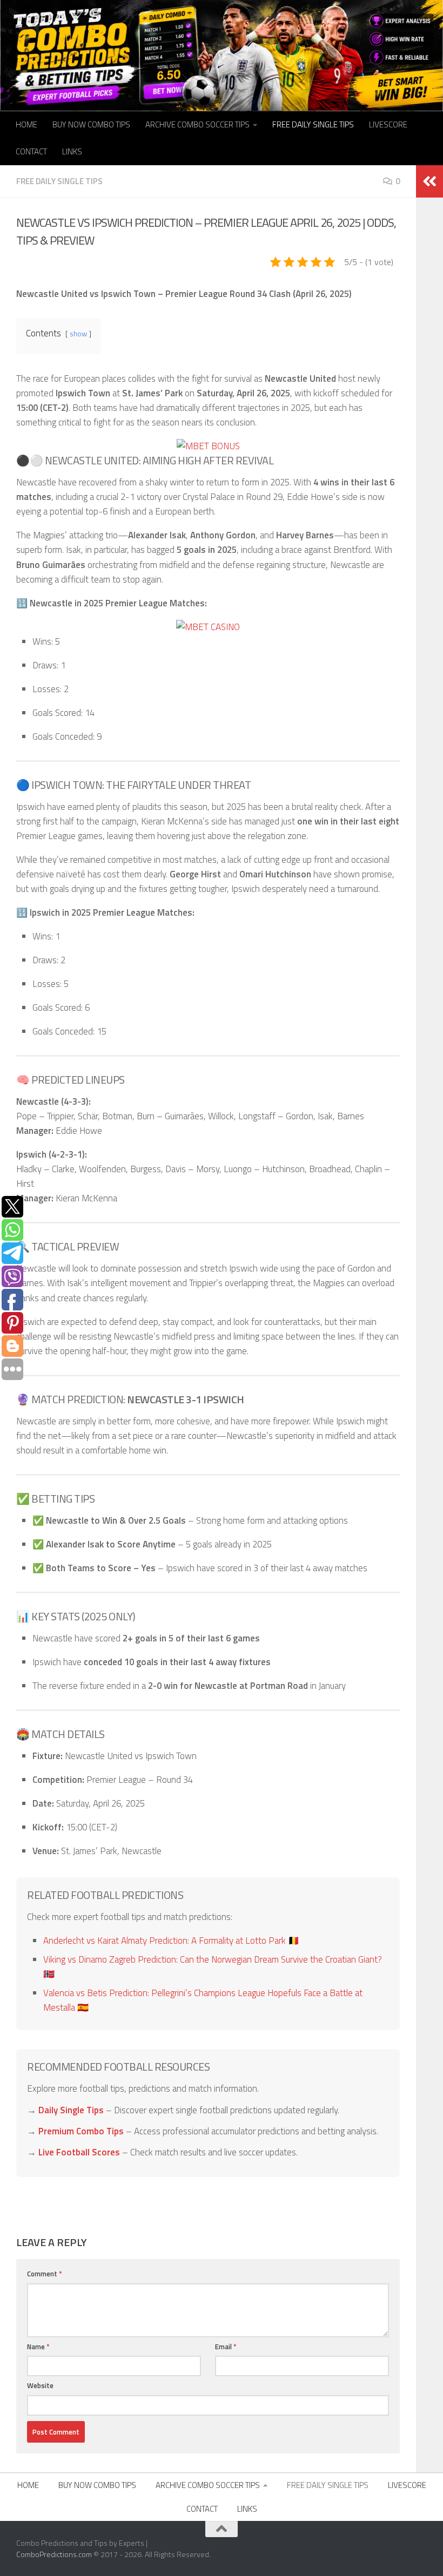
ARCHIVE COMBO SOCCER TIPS (197, 124)
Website (40, 2385)
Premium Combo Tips (81, 2131)
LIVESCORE (388, 124)
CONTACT (31, 151)
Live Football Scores (79, 2152)
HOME (26, 124)
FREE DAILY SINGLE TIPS (313, 124)
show (78, 334)
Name (38, 2347)
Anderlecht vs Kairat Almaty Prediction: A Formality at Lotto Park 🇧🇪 (171, 1941)
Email (226, 2347)
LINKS (72, 151)
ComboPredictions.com (54, 2554)
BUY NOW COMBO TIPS (91, 124)
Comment (45, 2274)
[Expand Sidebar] (429, 181)
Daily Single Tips (71, 2110)
